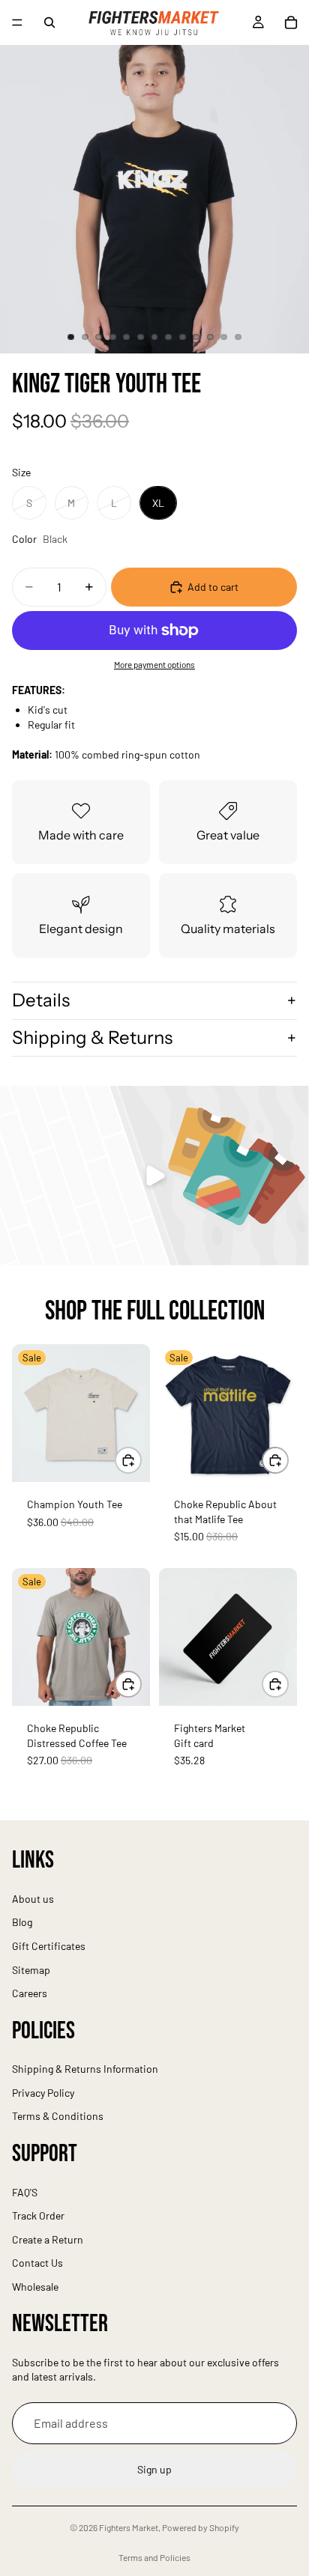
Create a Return (48, 2239)
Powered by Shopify (201, 2527)
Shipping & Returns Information (85, 2069)
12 (224, 337)
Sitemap (31, 1970)
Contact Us (37, 2263)
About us (33, 1899)
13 (238, 337)
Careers (30, 1993)
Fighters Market (129, 2527)
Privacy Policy (43, 2093)
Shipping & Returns (92, 1038)
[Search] (49, 22)
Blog (22, 1923)
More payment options (154, 664)
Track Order (38, 2215)
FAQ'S (25, 2192)
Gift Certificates (49, 1946)
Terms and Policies (154, 2557)
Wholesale (35, 2287)
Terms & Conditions (58, 2117)
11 (210, 337)
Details (41, 1000)
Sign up (154, 2470)
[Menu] (17, 22)
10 (196, 337)
